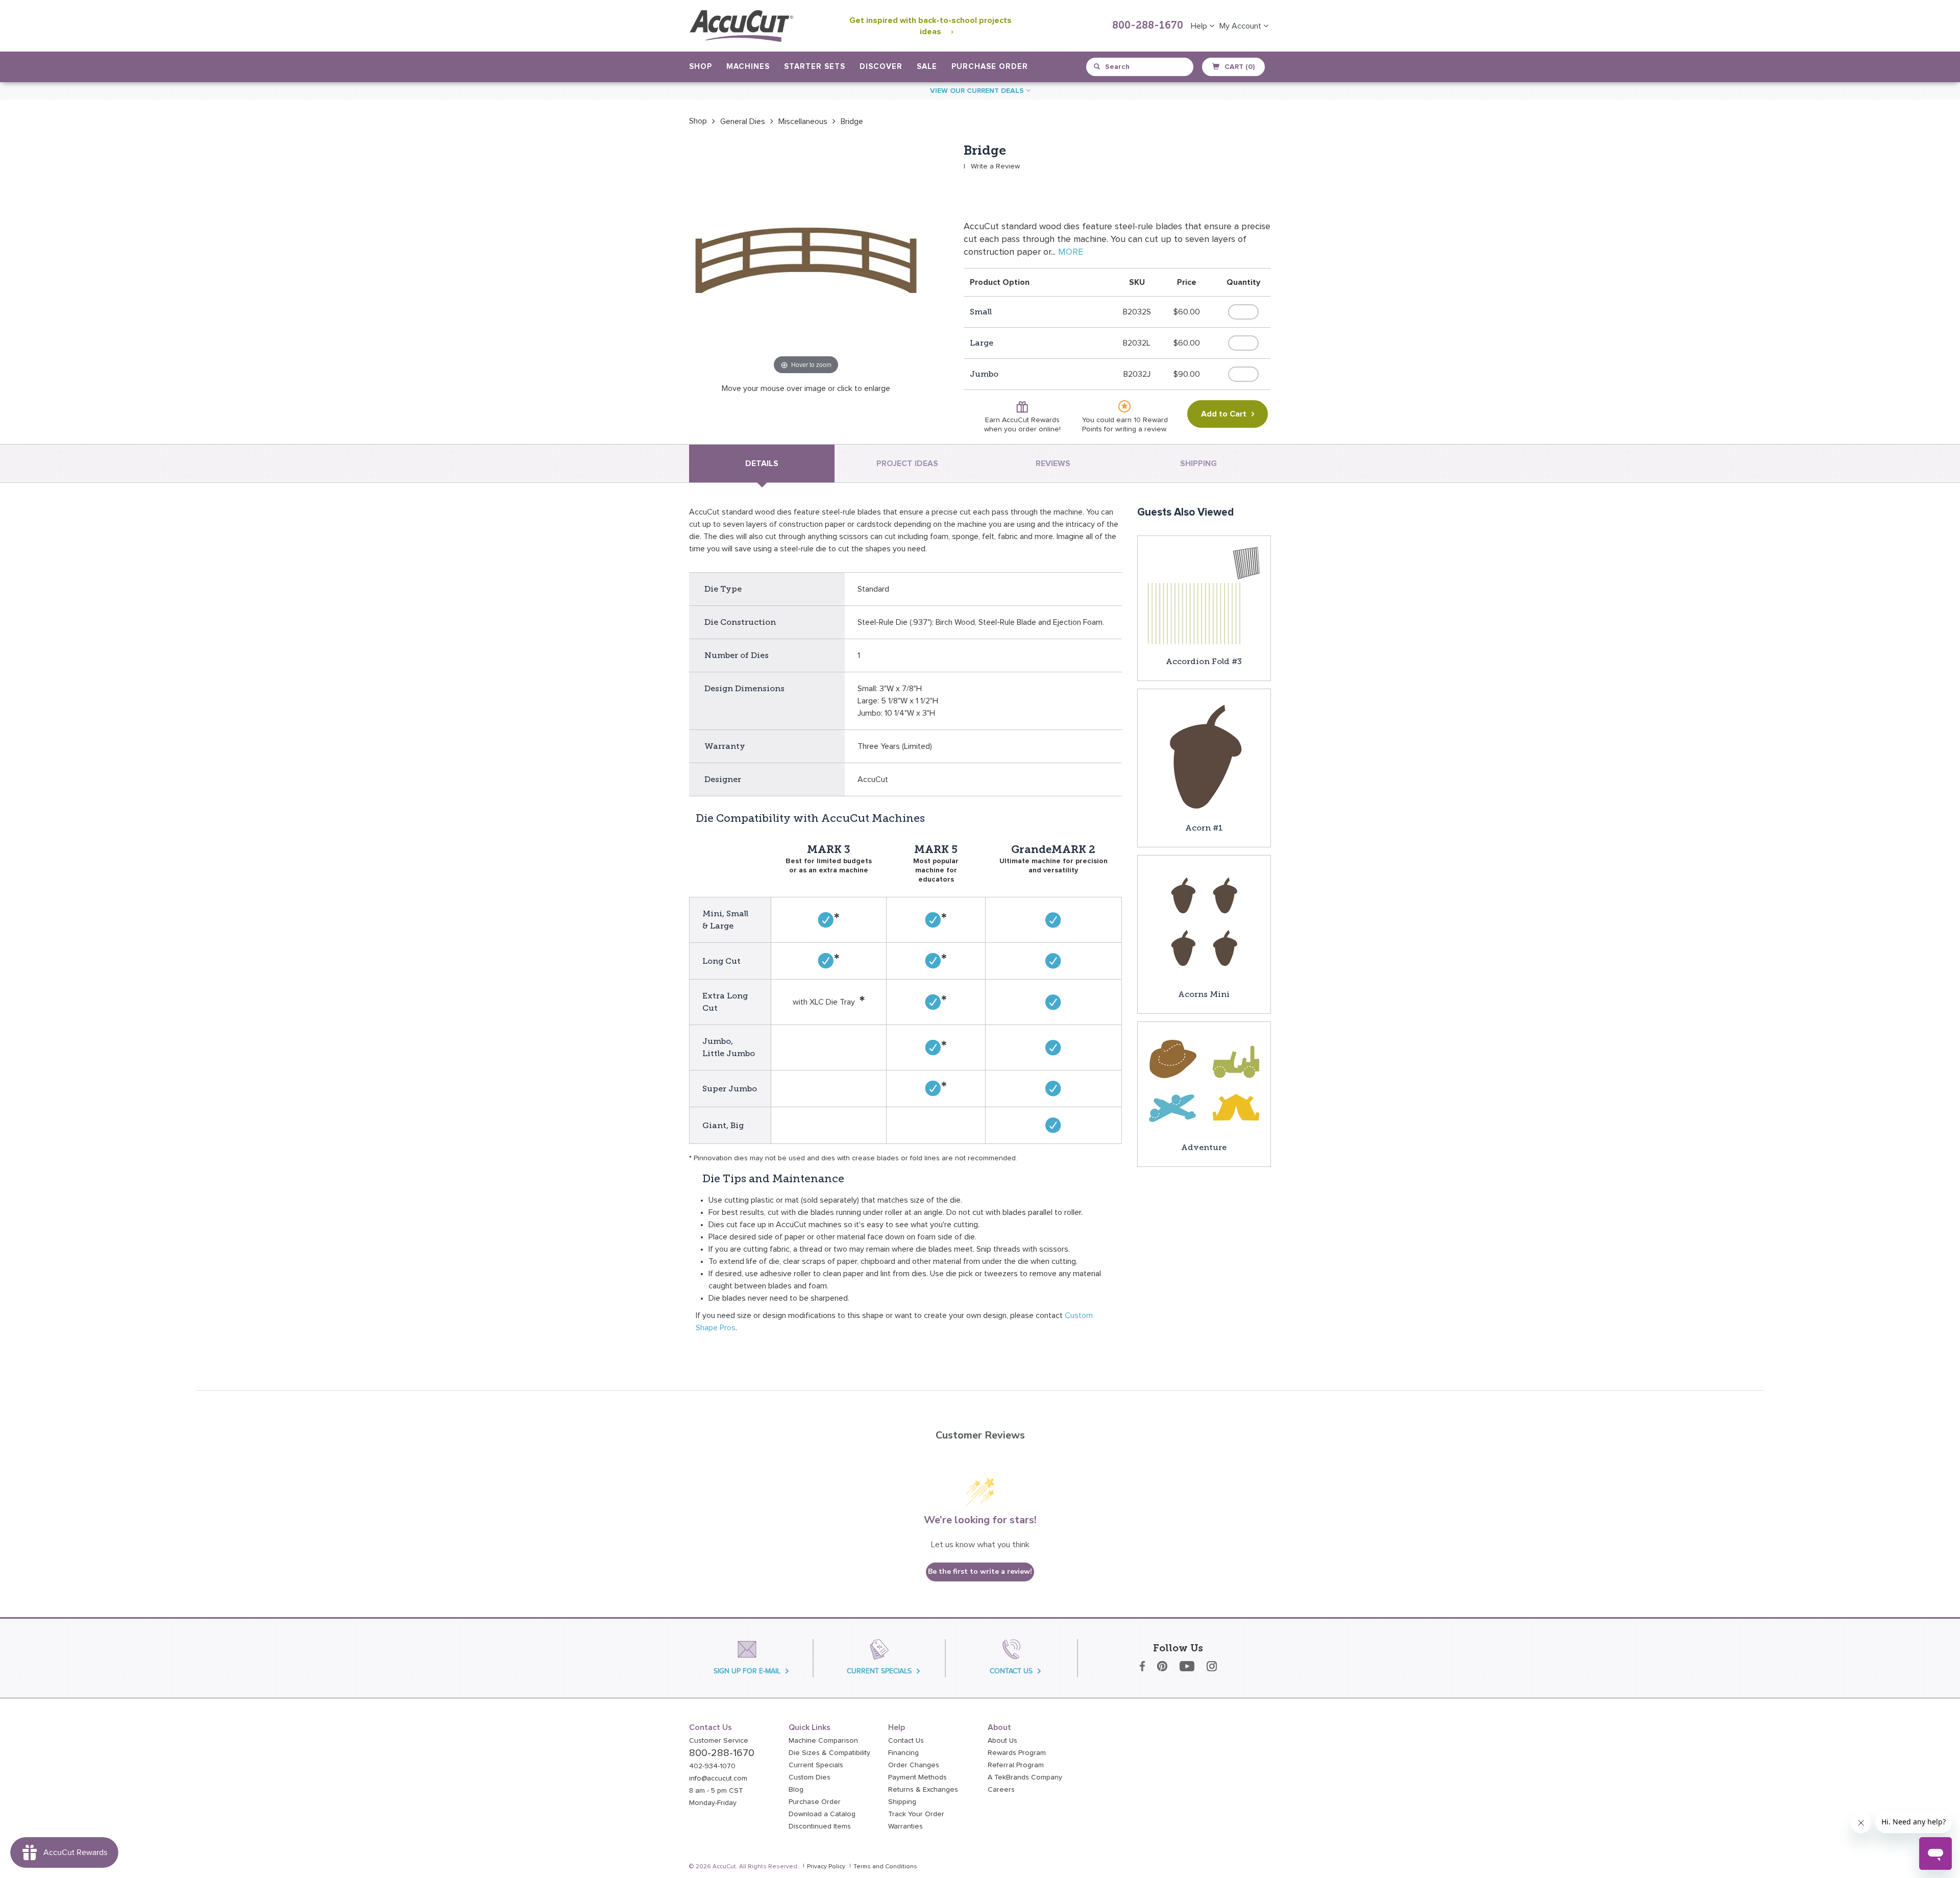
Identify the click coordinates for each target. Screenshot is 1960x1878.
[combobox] (1141, 67)
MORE (1071, 252)
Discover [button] (881, 67)
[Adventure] (1204, 1081)
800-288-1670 (1148, 26)
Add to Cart (1224, 414)
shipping (1198, 464)
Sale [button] (927, 67)
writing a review (1141, 429)
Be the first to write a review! (980, 1571)
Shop (698, 121)
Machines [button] (748, 67)
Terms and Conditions (885, 1867)
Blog (796, 1790)
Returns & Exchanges (923, 1790)
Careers (1001, 1790)
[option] (698, 121)
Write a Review (995, 166)
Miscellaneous (803, 121)
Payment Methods (917, 1777)
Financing (903, 1753)
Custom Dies (810, 1777)
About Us (1002, 1741)
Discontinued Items (820, 1826)
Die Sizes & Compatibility (829, 1753)
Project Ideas (907, 464)
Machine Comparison (823, 1741)
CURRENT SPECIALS (879, 1671)
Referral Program (1016, 1765)
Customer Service (719, 1741)
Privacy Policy (826, 1867)
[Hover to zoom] (806, 260)
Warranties (905, 1826)
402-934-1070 (712, 1766)
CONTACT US (1011, 1671)
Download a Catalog (822, 1814)
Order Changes (914, 1765)
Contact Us (906, 1741)
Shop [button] (701, 67)
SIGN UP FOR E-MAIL (747, 1671)
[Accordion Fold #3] (1204, 595)
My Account (1241, 26)
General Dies (743, 121)
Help (1200, 26)
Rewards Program (1017, 1753)
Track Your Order (916, 1814)
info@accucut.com (718, 1778)
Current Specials (816, 1765)
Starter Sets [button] (815, 67)
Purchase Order (990, 67)
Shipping (902, 1802)
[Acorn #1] (1204, 755)
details (762, 464)
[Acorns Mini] (1204, 921)
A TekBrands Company (1025, 1777)
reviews (1053, 464)
